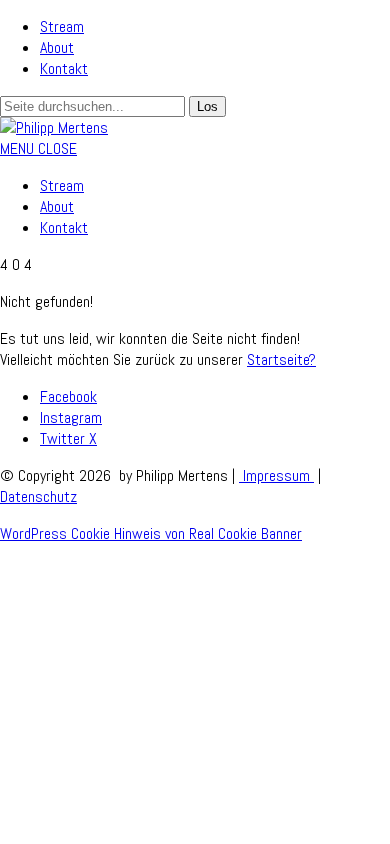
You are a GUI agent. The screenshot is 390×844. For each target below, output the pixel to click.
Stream (62, 26)
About (57, 47)
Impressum (276, 475)
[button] (38, 148)
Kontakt (64, 68)
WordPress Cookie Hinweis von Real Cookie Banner (151, 533)
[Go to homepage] (54, 127)
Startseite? (281, 359)
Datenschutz (38, 496)
